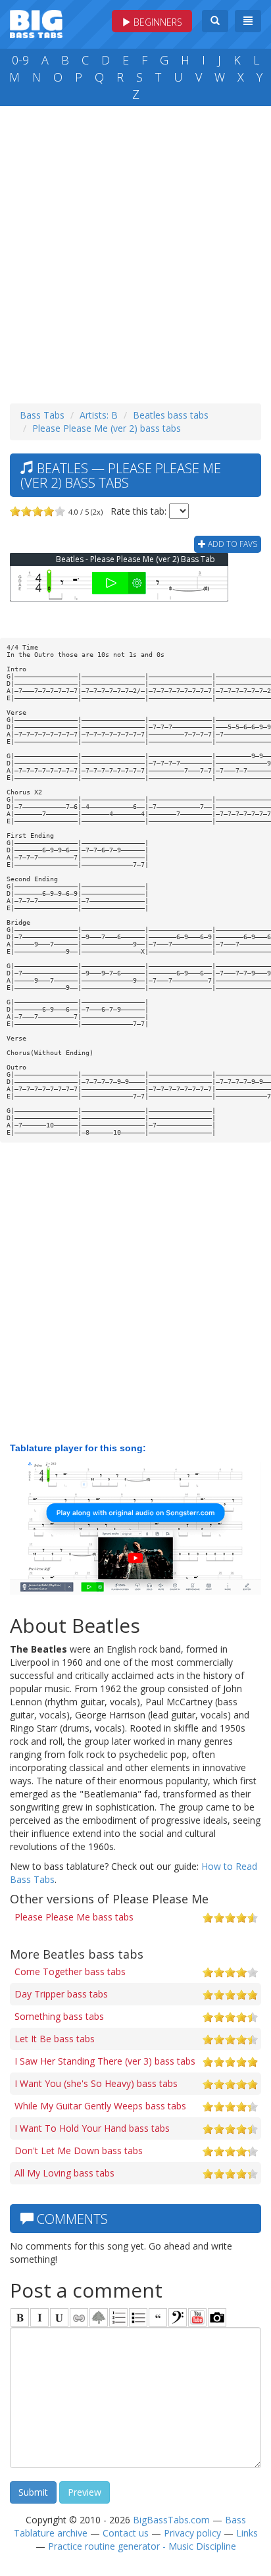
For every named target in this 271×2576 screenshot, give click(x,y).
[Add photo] (217, 2317)
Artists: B (99, 415)
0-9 (20, 60)
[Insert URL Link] (79, 2317)
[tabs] (178, 2317)
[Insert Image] (99, 2317)
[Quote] (158, 2317)
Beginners (157, 22)
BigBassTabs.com (171, 2520)
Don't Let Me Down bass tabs (79, 2151)
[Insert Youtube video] (197, 2317)
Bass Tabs (42, 415)
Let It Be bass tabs (55, 2039)
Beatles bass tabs (171, 415)
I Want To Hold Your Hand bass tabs (92, 2128)
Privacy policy (192, 2533)
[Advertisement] (135, 251)
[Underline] (59, 2317)
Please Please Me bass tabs (74, 1917)
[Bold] (20, 2317)
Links (247, 2533)
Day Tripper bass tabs (61, 1994)
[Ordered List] (118, 2317)
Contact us (126, 2533)
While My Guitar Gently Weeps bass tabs (100, 2106)
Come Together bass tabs (70, 1971)
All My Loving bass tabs (64, 2173)
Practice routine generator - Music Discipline (142, 2546)
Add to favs (232, 544)
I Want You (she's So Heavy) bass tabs (96, 2083)
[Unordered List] (138, 2317)
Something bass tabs (59, 2016)
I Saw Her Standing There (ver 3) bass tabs (105, 2061)
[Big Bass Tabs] (36, 23)
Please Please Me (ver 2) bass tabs (107, 428)
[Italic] (39, 2317)
